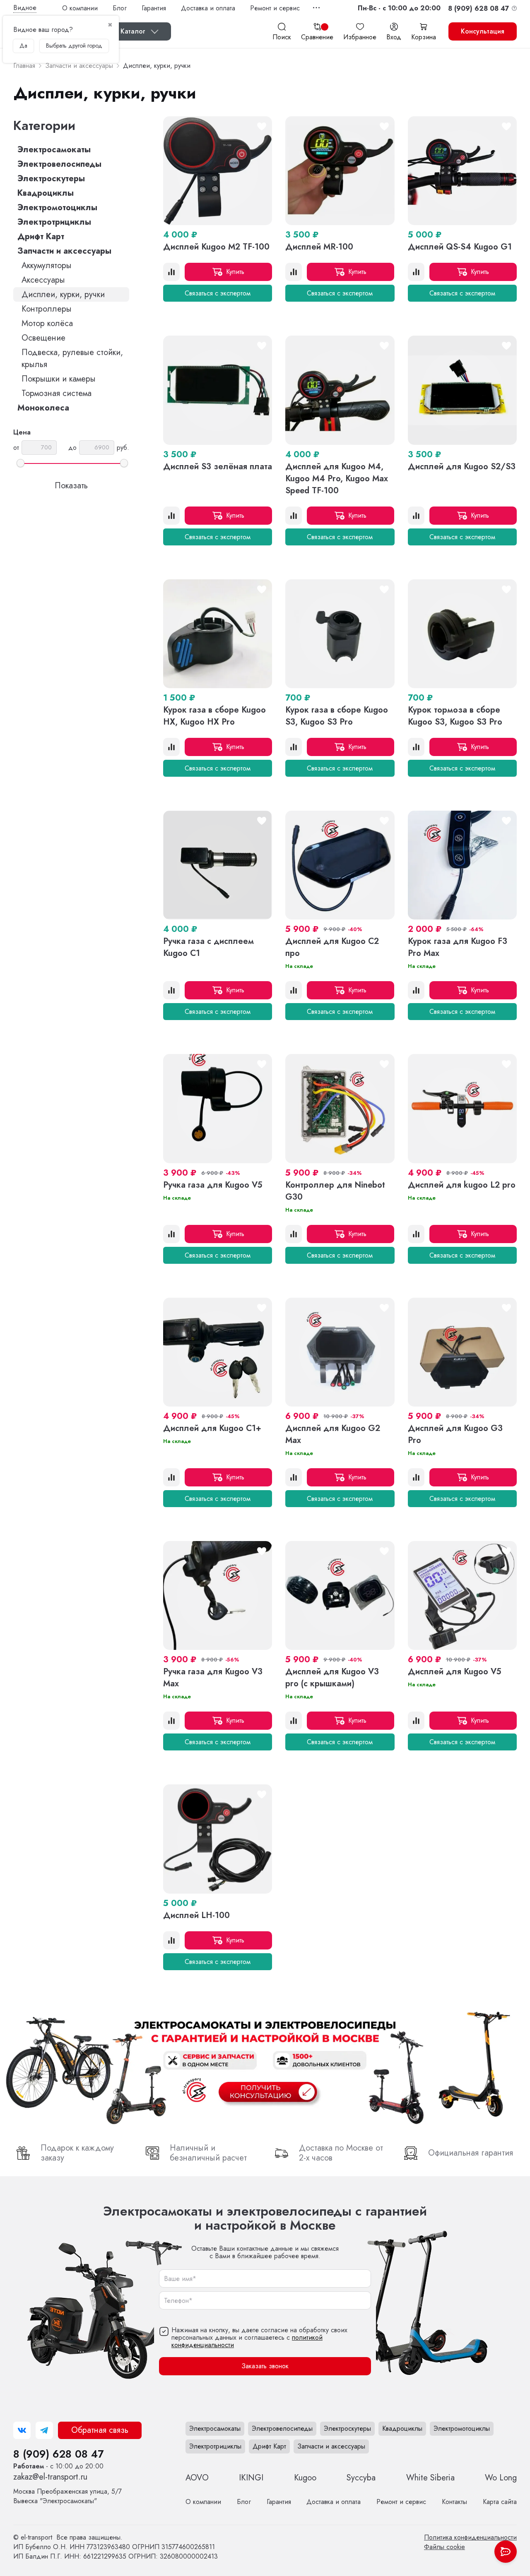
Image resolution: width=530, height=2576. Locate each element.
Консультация (483, 31)
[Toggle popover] (506, 2552)
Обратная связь (100, 2430)
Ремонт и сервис (275, 8)
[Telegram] (44, 2430)
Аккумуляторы (47, 265)
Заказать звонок (265, 2366)
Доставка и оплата (208, 8)
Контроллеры (47, 309)
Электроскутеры (51, 179)
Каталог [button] (133, 31)
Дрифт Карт (41, 236)
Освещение (43, 338)
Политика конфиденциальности (470, 2537)
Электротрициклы (54, 222)
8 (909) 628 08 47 (58, 2454)
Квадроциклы (46, 193)
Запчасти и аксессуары (64, 251)
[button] (399, 8)
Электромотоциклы (57, 208)
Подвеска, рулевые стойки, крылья (72, 358)
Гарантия (154, 8)
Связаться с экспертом (218, 293)
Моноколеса (43, 408)
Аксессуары (43, 280)
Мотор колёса (47, 323)
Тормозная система (57, 393)
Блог (120, 8)
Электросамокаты (54, 150)
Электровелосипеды (59, 164)
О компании (80, 8)
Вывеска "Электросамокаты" (67, 2496)
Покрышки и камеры (59, 379)
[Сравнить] (171, 272)
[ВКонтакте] (22, 2430)
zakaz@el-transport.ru (50, 2477)
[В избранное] (262, 127)
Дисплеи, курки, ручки (63, 294)
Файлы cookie (444, 2547)
